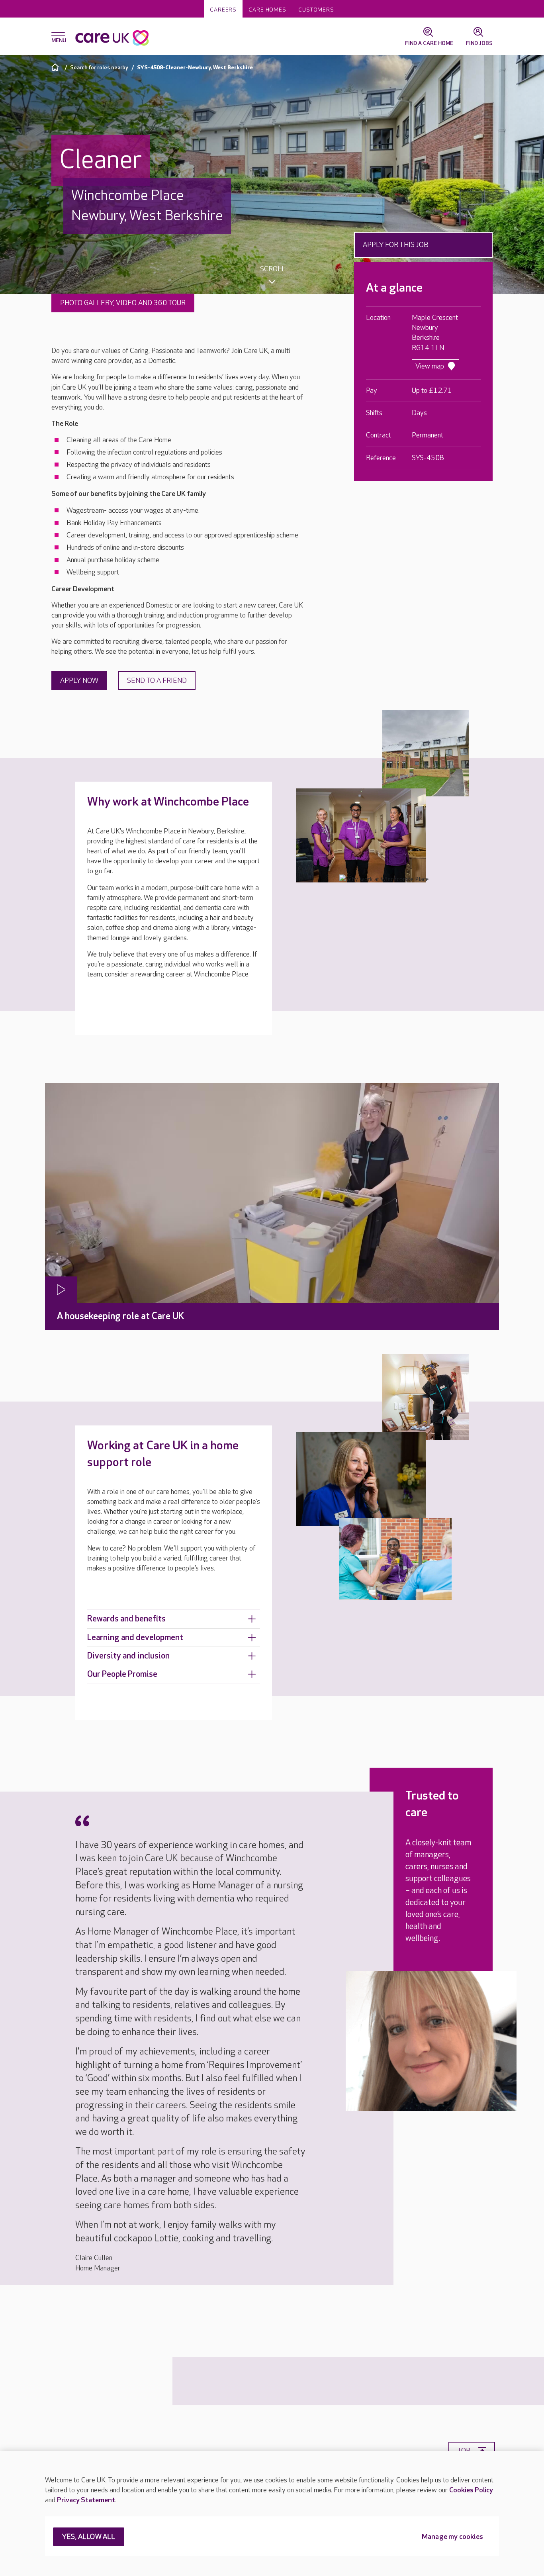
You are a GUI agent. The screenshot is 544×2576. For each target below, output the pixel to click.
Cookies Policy (471, 2490)
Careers (223, 10)
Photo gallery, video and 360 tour (123, 303)
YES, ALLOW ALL (89, 2537)
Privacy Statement (86, 2500)
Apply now (79, 681)
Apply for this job (396, 245)
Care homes (267, 10)
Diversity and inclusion (128, 1656)
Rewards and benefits (126, 1619)
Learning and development (135, 1638)
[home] (56, 67)
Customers (316, 10)
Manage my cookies (452, 2537)
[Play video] (61, 1290)
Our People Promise (122, 1674)
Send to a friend (157, 681)
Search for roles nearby (99, 68)
